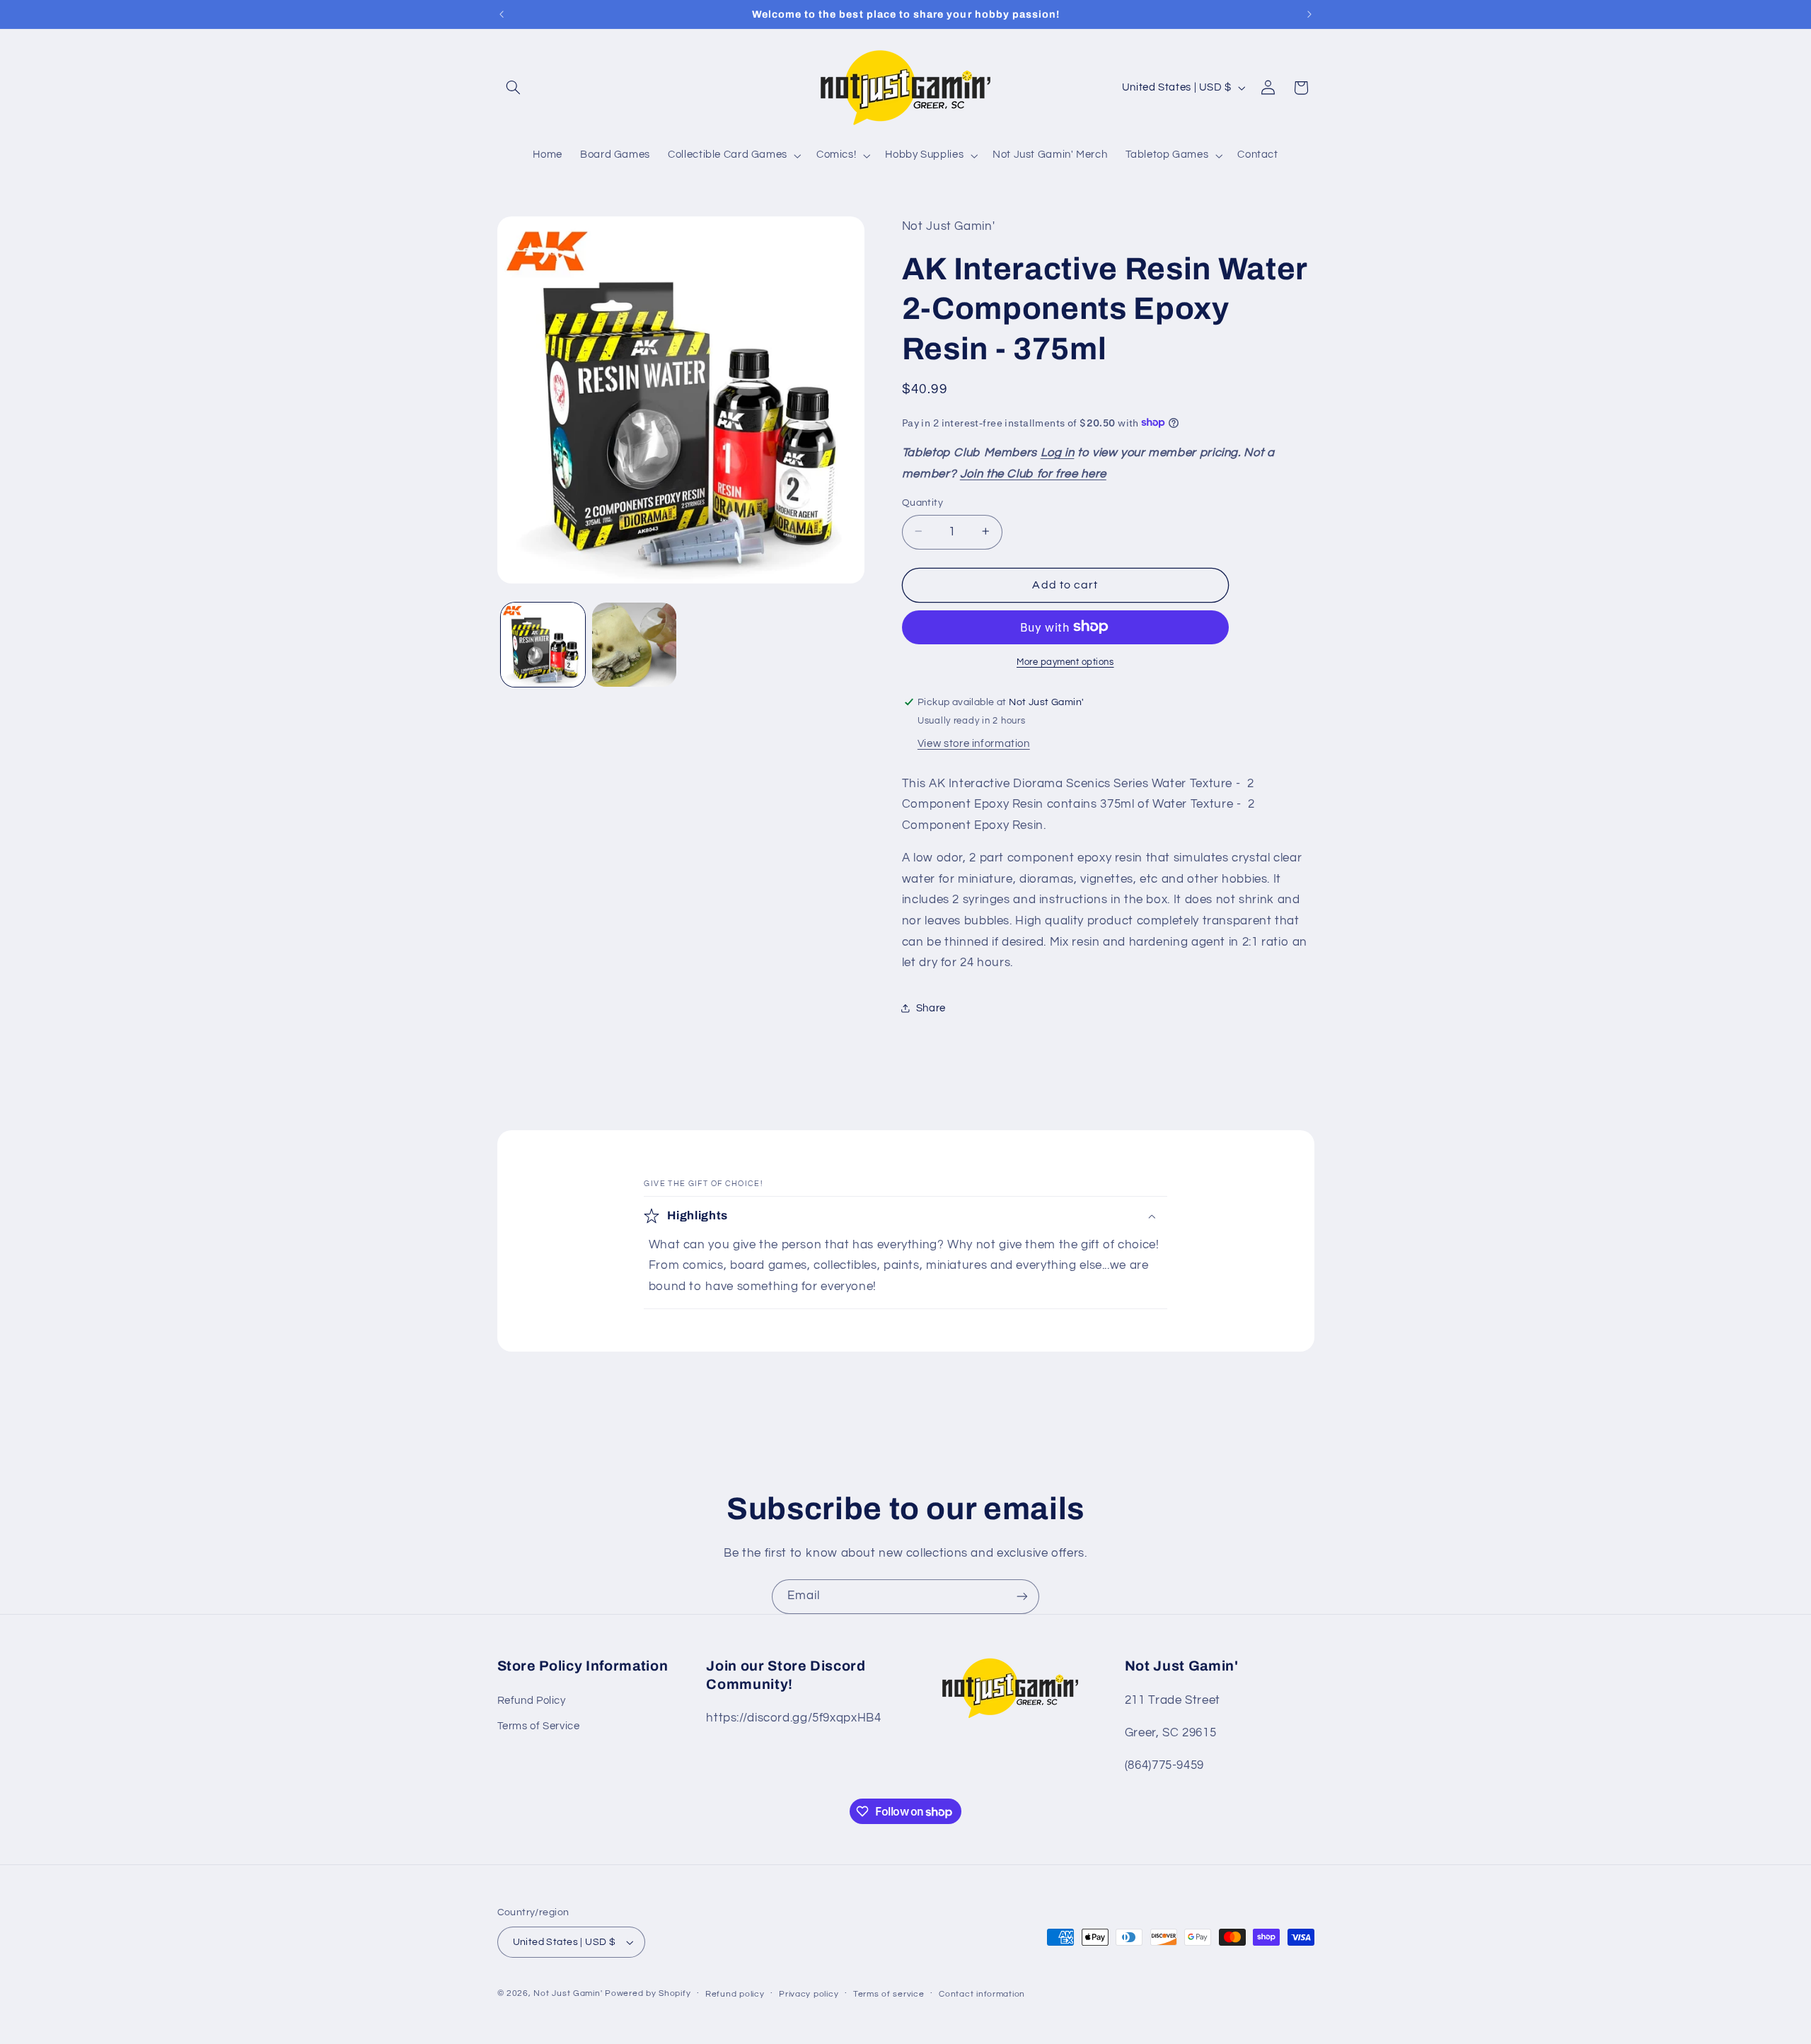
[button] (514, 88)
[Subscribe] (1022, 1597)
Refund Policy (532, 1701)
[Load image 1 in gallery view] (543, 645)
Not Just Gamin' (568, 1993)
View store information (974, 743)
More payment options (1065, 662)
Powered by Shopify (648, 1993)
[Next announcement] (1309, 14)
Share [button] (931, 1008)
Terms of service (889, 1994)
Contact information (982, 1994)
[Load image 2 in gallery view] (634, 645)
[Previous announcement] (502, 14)
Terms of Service (539, 1726)
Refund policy (735, 1994)
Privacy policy (809, 1994)
